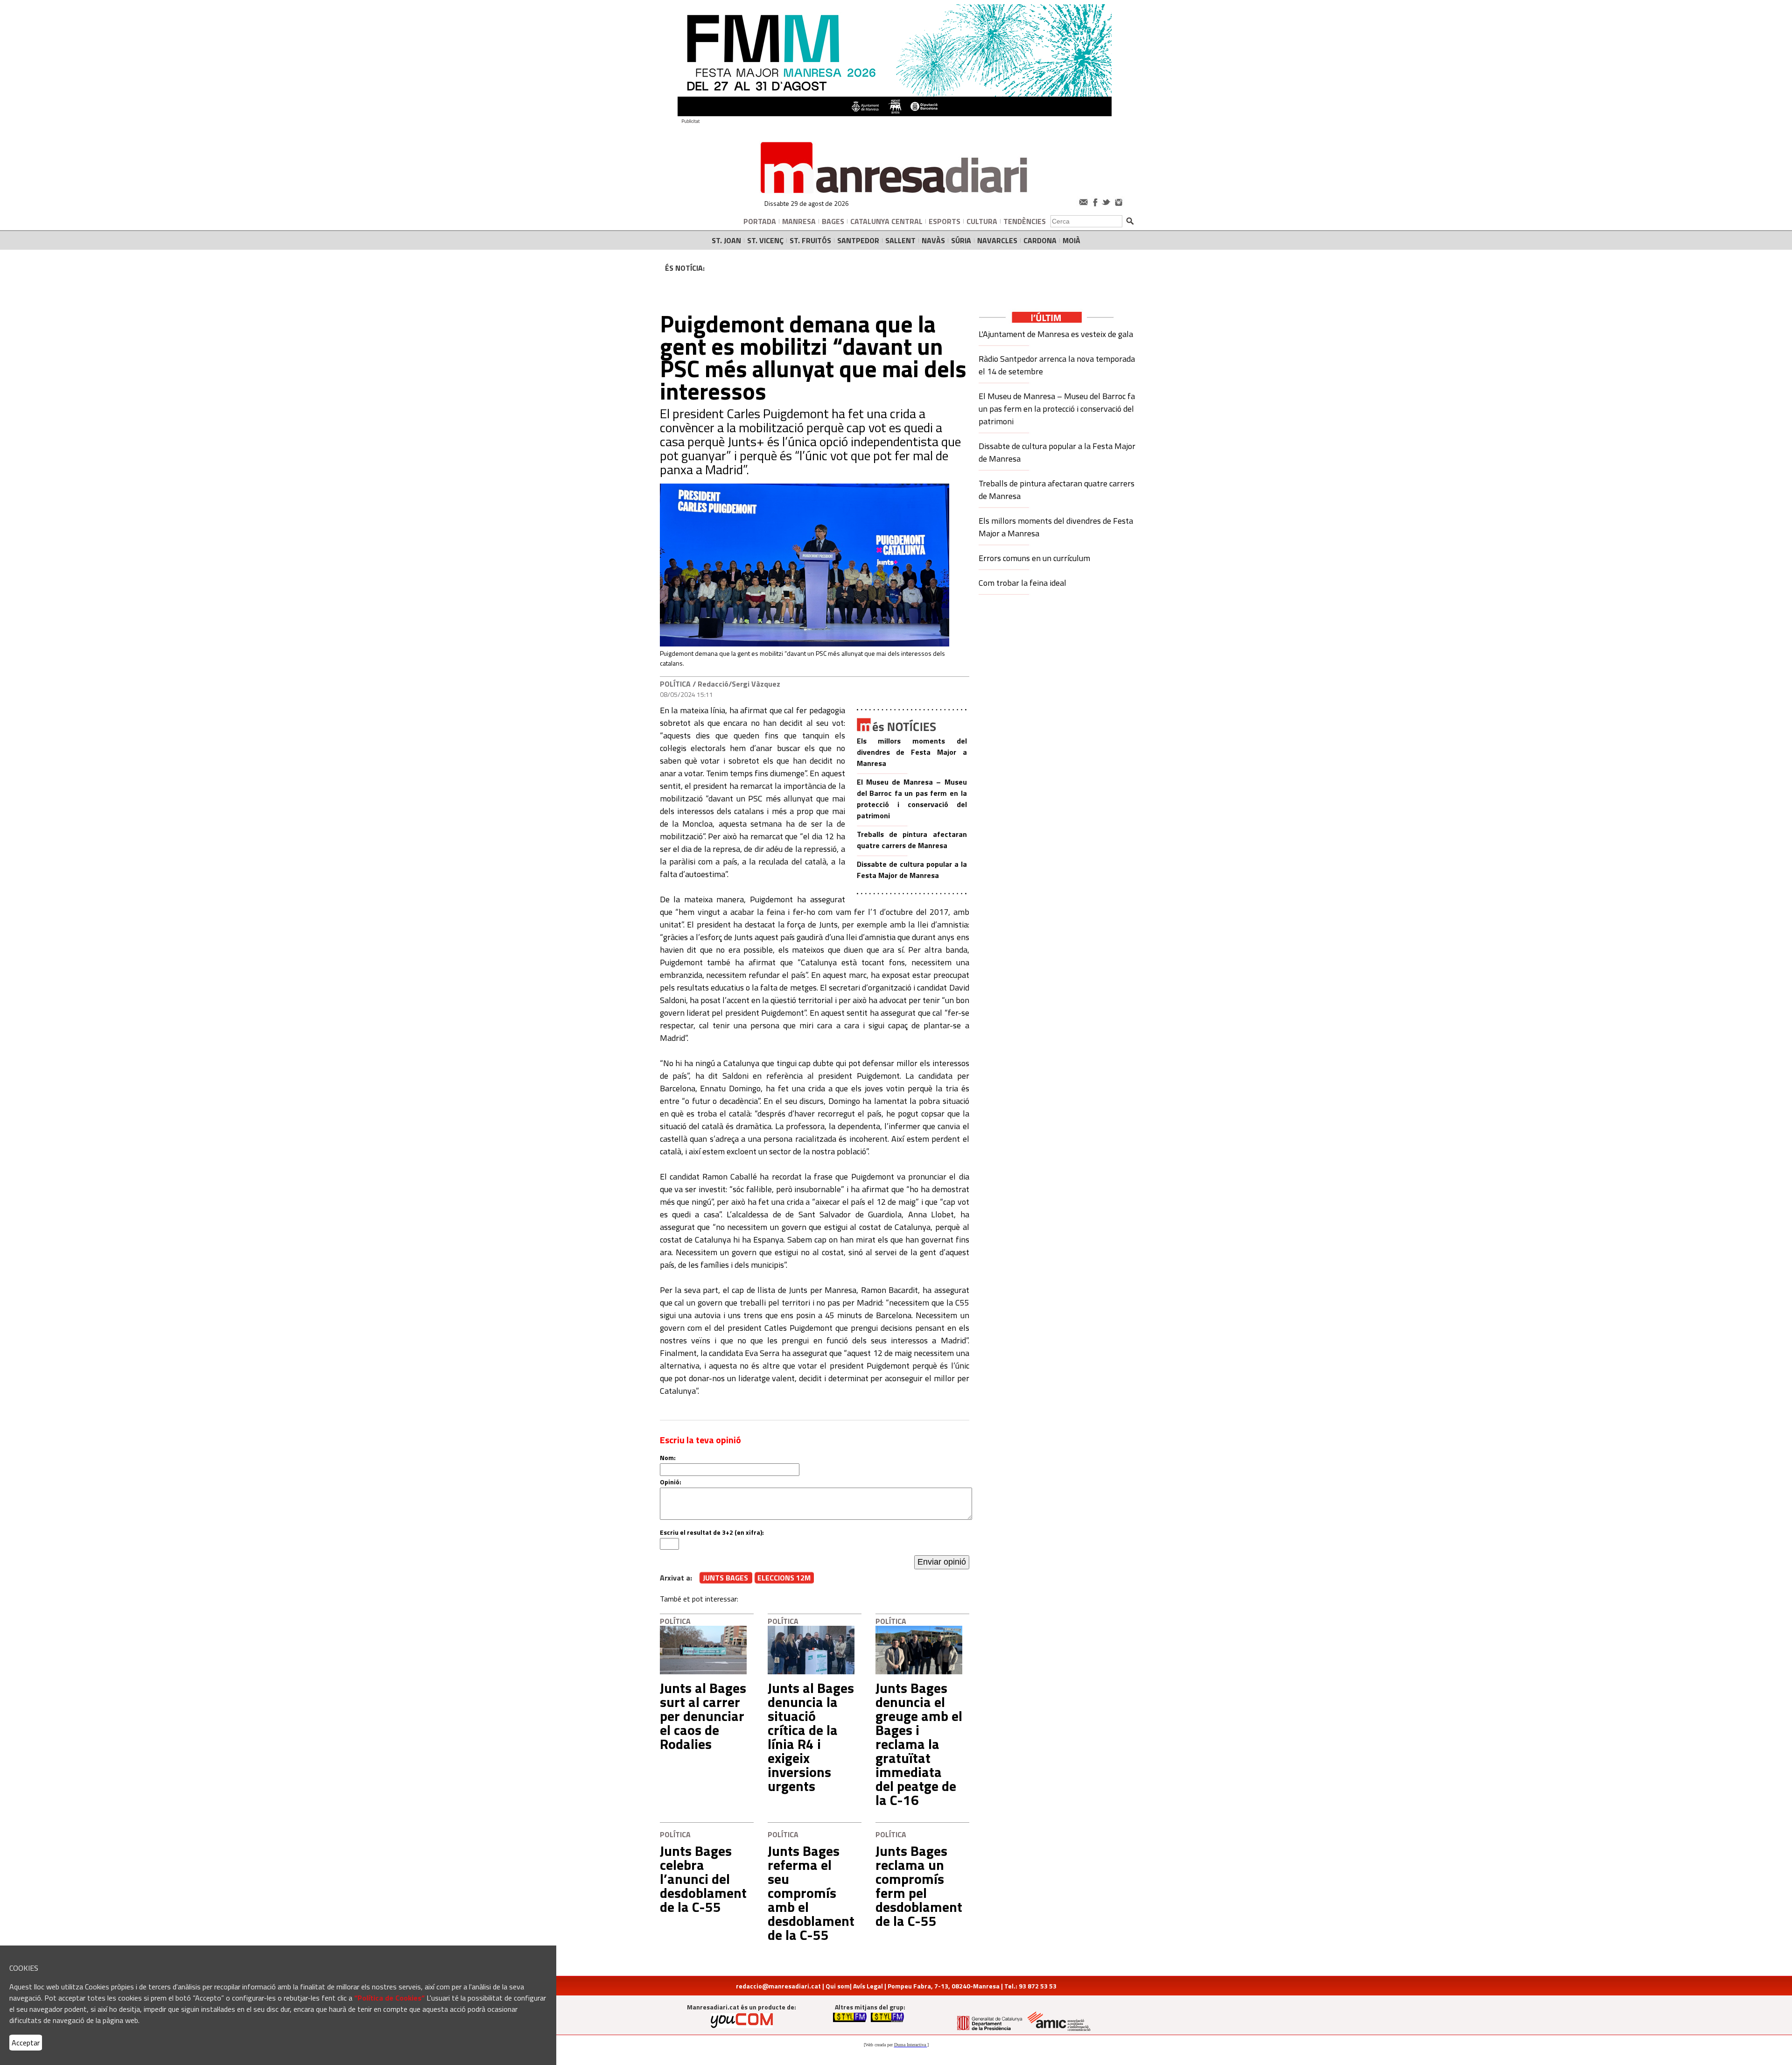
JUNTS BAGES (725, 1578)
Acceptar (26, 2043)
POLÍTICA (675, 684)
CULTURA (982, 221)
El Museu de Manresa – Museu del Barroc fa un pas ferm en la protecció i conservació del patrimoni (912, 799)
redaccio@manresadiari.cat (778, 1986)
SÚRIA (961, 240)
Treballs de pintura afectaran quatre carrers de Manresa (912, 840)
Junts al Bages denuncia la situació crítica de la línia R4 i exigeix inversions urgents (811, 1737)
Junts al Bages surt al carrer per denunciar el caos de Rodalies (703, 1716)
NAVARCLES (997, 240)
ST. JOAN (726, 240)
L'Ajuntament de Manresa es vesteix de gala (1056, 334)
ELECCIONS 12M (784, 1578)
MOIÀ (1071, 240)
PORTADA (760, 221)
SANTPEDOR (858, 240)
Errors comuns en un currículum (1034, 558)
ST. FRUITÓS (810, 240)
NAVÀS (933, 240)
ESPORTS (945, 221)
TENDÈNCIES (1025, 221)
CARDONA (1040, 240)
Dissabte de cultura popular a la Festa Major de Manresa (912, 870)
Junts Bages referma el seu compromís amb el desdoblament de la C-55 (811, 1893)
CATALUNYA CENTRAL (886, 221)
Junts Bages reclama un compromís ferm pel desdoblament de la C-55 (919, 1886)
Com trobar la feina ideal (1022, 583)
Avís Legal (868, 1986)
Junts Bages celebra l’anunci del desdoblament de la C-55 (703, 1879)
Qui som (838, 1986)
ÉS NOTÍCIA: (685, 268)
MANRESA (799, 221)
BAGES (833, 221)
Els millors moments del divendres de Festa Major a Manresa (912, 752)
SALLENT (900, 240)
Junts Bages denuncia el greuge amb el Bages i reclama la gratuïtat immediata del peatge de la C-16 (919, 1744)
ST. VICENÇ (765, 240)
